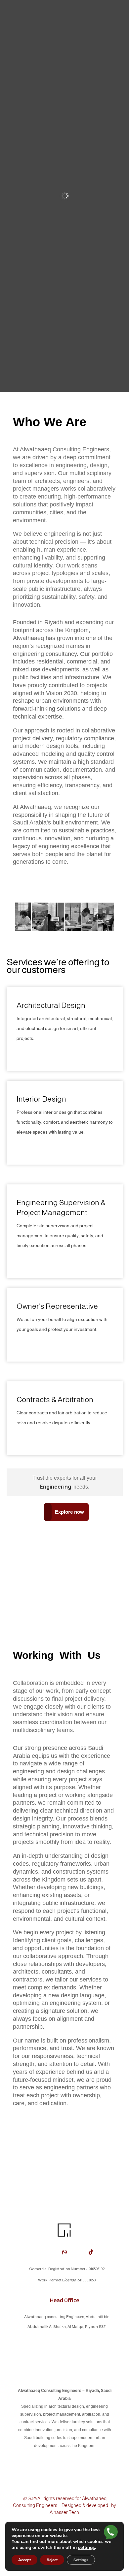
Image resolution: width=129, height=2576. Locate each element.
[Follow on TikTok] (91, 2252)
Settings (81, 2560)
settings (86, 2548)
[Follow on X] (38, 2252)
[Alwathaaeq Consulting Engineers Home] (64, 2238)
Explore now (69, 1512)
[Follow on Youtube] (51, 2252)
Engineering (56, 1487)
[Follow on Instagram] (78, 2252)
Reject (52, 2560)
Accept (24, 2560)
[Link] (111, 2533)
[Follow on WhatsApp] (64, 2252)
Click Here (32, 1053)
